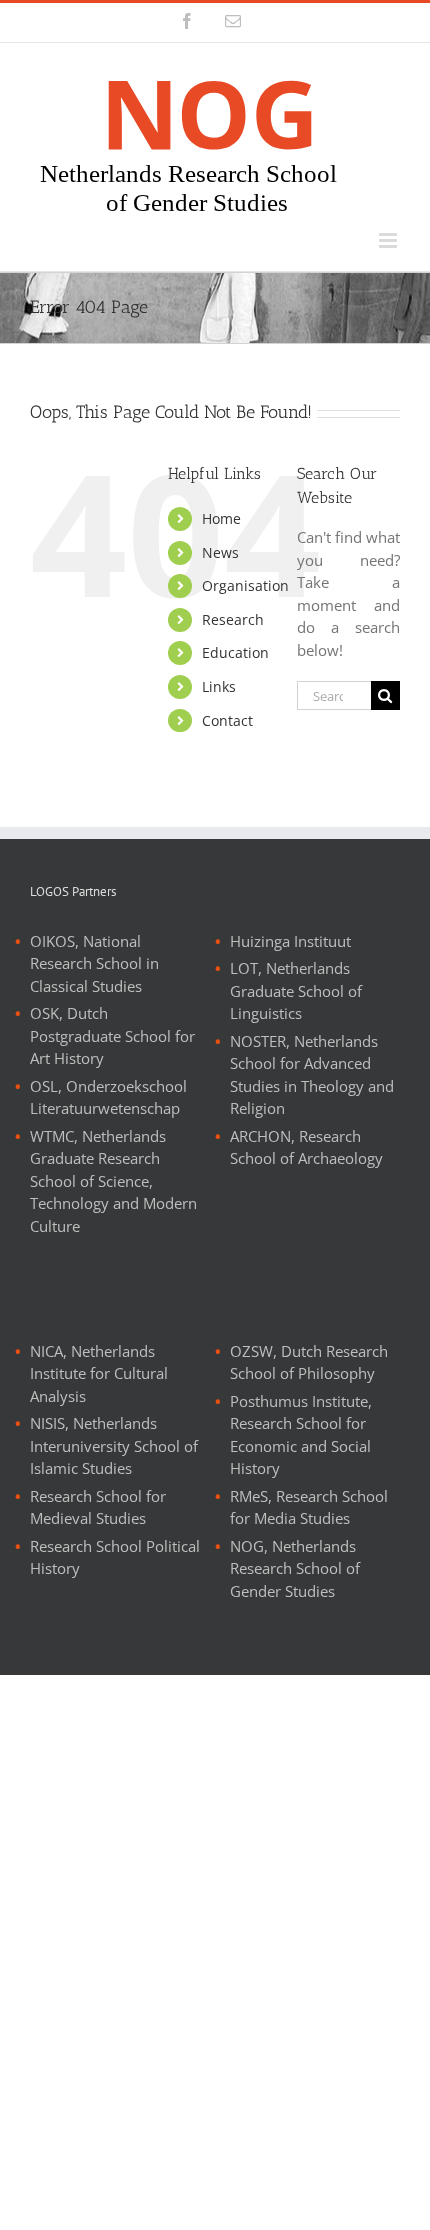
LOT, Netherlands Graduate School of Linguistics (296, 990)
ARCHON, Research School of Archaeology (306, 1147)
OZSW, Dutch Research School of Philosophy (309, 1362)
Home (221, 518)
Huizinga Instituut (290, 941)
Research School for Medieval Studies (98, 1507)
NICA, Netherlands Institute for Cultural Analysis (99, 1373)
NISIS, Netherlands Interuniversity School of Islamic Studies (114, 1445)
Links (219, 686)
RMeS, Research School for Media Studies (309, 1507)
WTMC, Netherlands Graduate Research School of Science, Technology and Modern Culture (113, 1181)
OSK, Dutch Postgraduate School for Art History (112, 1035)
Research (233, 619)
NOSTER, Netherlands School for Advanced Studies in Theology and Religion (312, 1075)
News (220, 552)
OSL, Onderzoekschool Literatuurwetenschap (108, 1097)
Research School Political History (115, 1557)
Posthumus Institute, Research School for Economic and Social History (301, 1435)
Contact (227, 720)
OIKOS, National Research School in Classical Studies (94, 963)
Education (235, 652)
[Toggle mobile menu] (389, 240)
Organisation (245, 585)
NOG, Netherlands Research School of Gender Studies (295, 1568)
